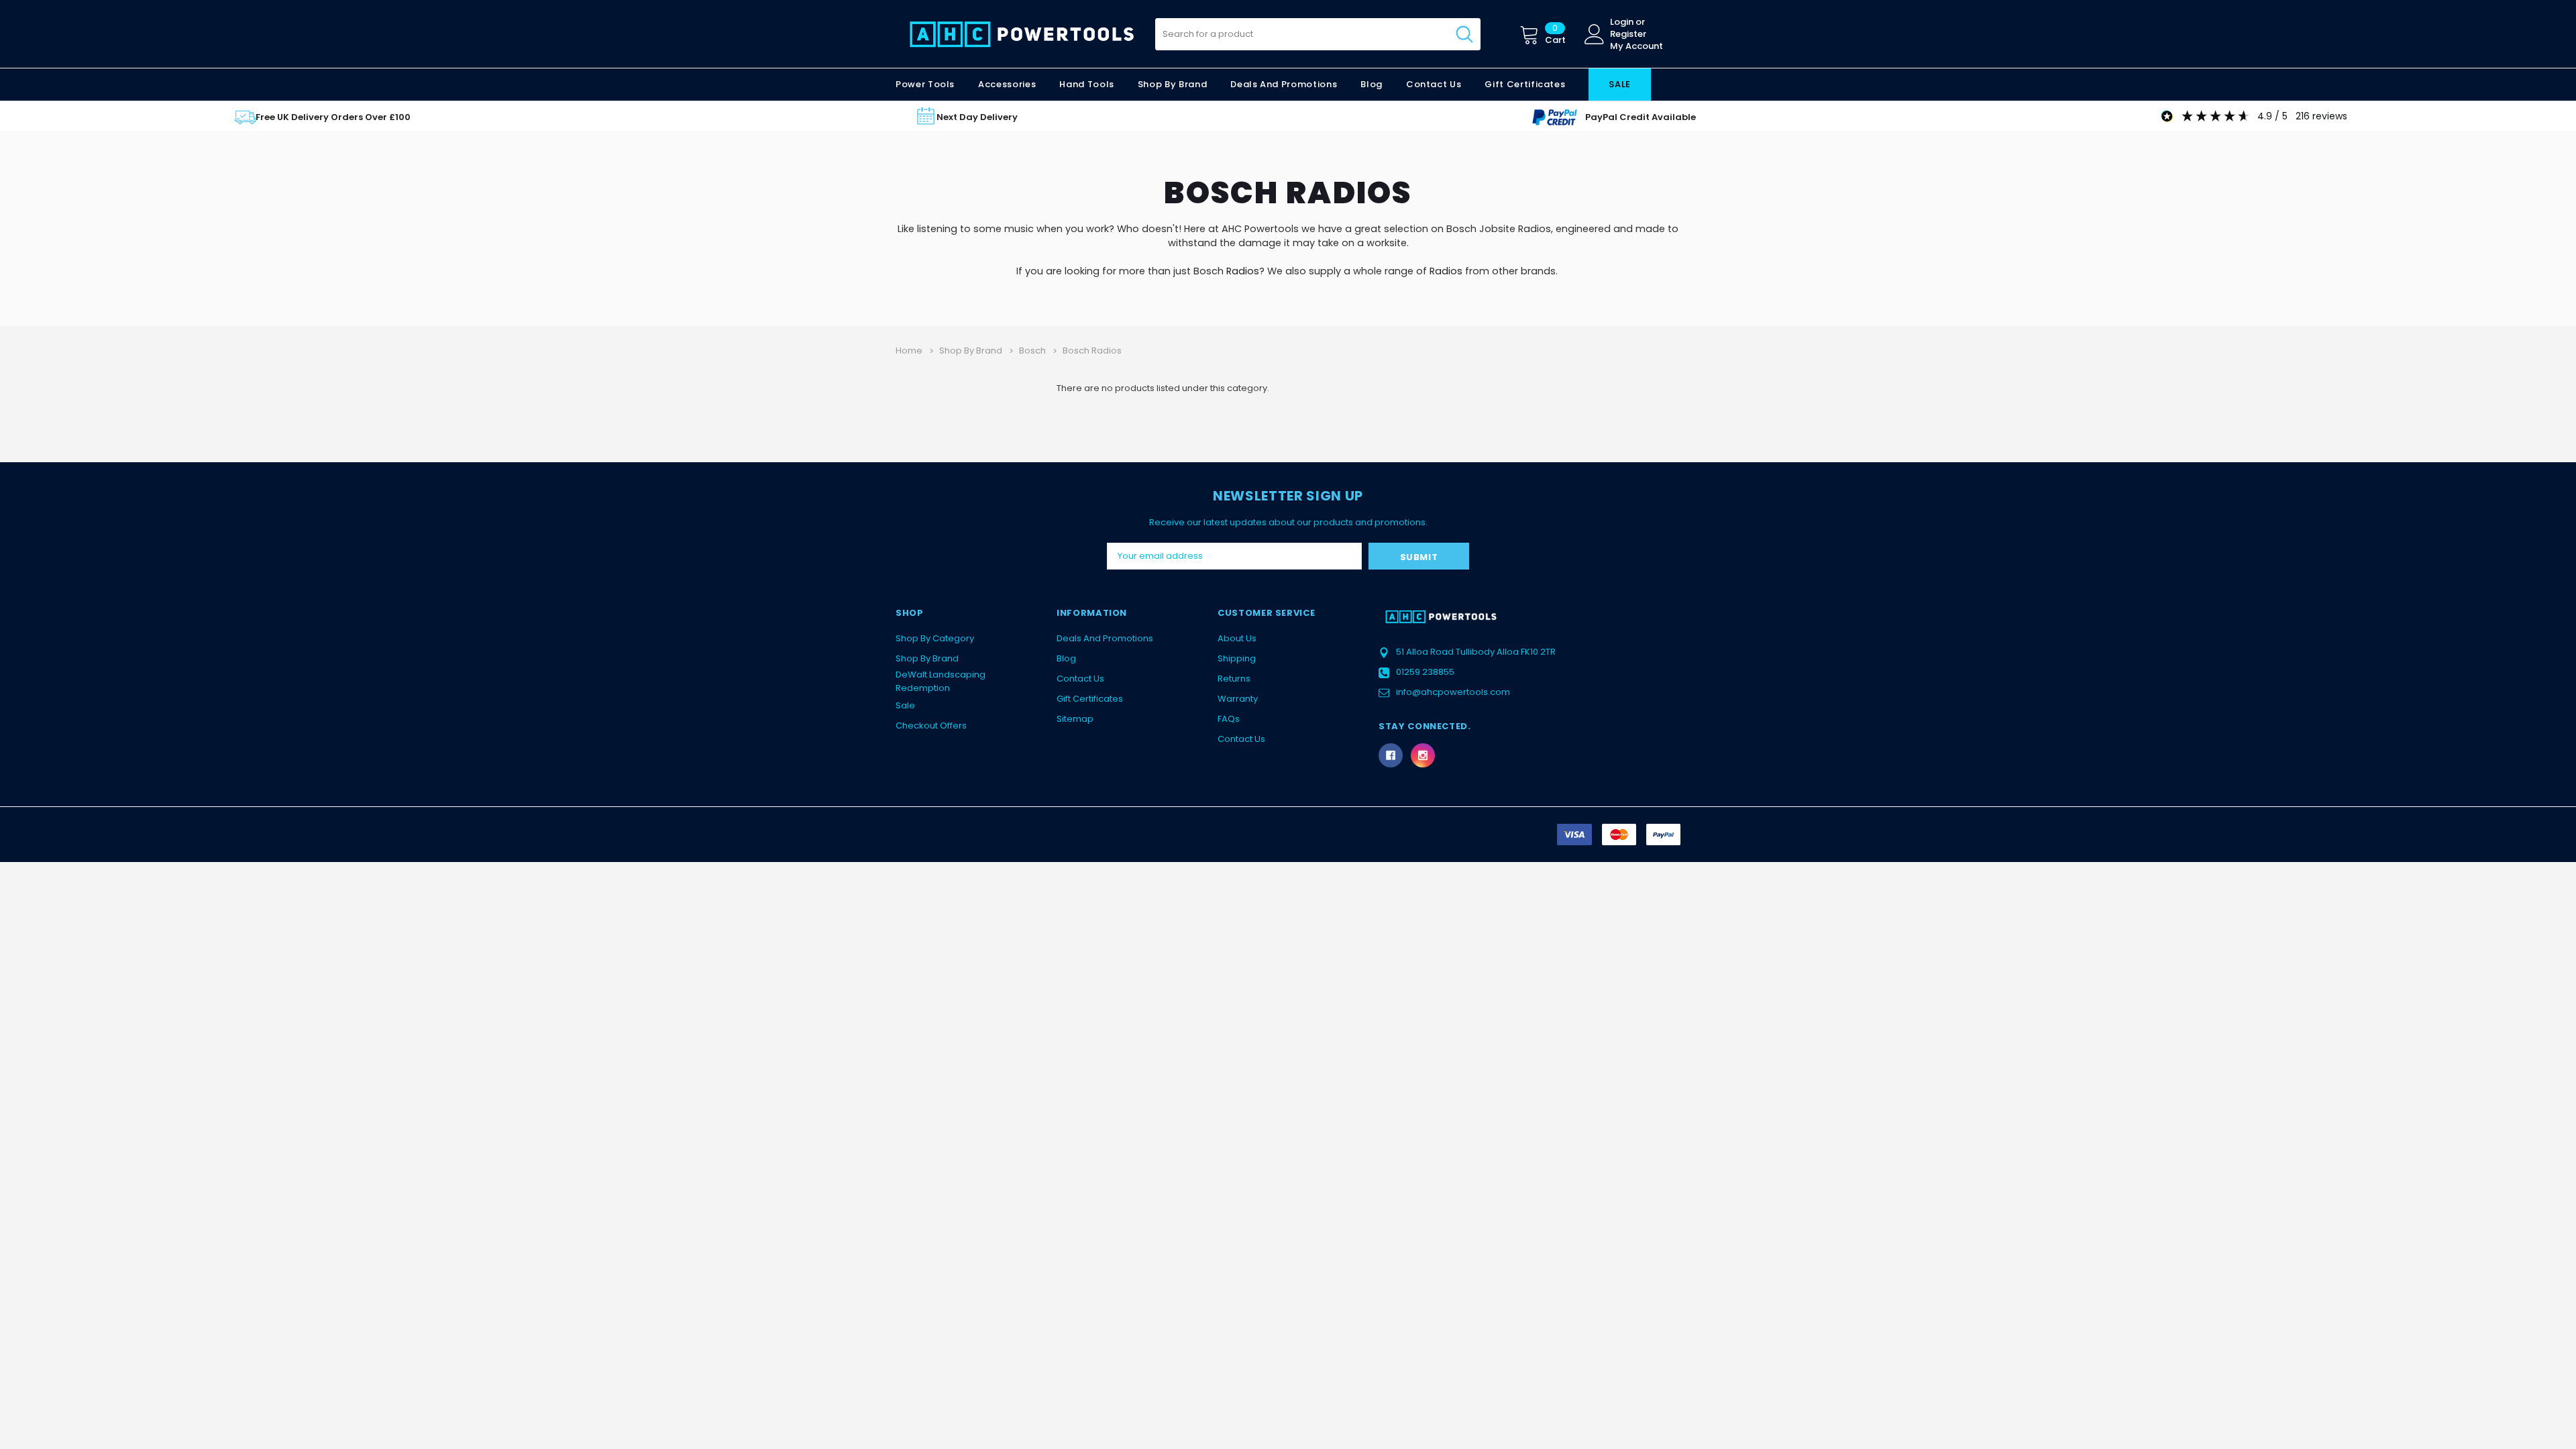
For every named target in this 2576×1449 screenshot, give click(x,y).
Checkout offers (931, 726)
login (1622, 22)
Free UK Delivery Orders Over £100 (333, 117)
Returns (1234, 679)
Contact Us (1080, 679)
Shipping (1237, 658)
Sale (905, 705)
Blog (1066, 658)
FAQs (1229, 719)
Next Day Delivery (977, 117)
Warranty (1238, 699)
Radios (1243, 271)
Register (1628, 34)
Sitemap (1075, 719)
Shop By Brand (927, 658)
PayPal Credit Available (1641, 117)
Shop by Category (935, 638)
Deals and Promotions (1284, 84)
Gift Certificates (1090, 699)
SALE (1620, 84)
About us (1237, 638)
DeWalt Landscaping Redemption (941, 681)
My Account (1636, 46)
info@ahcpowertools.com (1453, 692)
